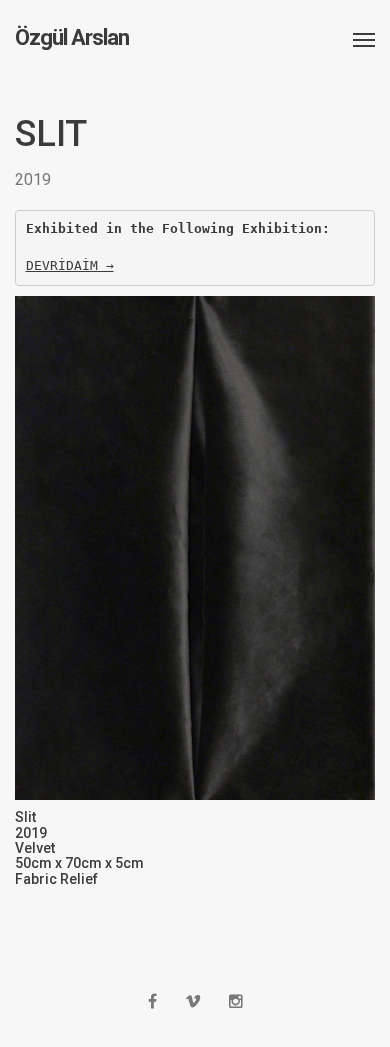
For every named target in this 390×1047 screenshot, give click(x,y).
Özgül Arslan (72, 38)
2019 (33, 179)
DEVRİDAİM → (70, 265)
